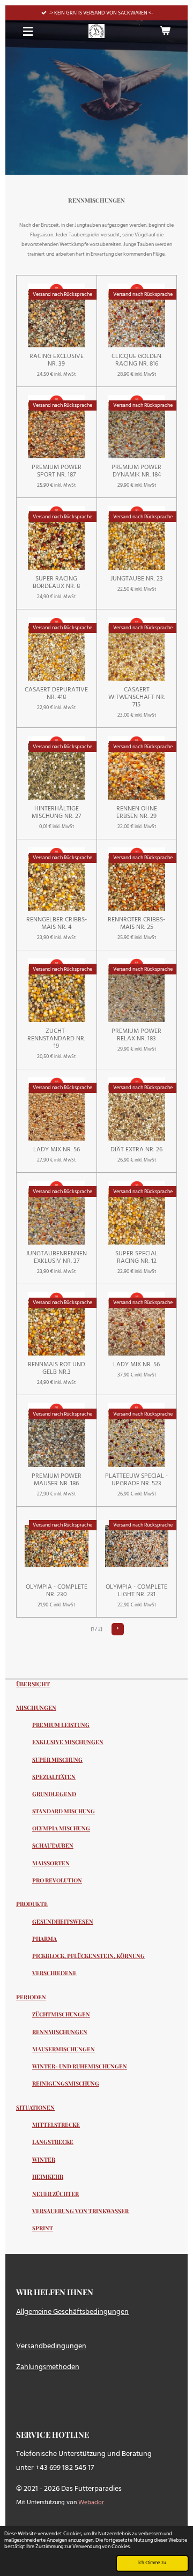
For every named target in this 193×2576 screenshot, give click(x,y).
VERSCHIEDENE (54, 1973)
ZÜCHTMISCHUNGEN (61, 2014)
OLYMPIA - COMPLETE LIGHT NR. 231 (136, 1591)
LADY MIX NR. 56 (57, 1150)
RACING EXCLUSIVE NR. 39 (57, 360)
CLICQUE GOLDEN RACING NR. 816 (136, 360)
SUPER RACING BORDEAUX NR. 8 (56, 583)
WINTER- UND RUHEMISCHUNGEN (80, 2066)
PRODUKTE (32, 1904)
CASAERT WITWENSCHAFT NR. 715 (137, 697)
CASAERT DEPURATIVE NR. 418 (56, 694)
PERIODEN (31, 1997)
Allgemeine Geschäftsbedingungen (72, 2312)
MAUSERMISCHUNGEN (64, 2049)
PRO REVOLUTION (57, 1880)
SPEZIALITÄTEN (54, 1777)
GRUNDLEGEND (54, 1794)
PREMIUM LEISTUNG (61, 1725)
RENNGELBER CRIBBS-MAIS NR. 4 (57, 924)
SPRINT (43, 2228)
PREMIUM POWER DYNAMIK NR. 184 (136, 471)
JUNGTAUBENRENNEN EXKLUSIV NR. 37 (56, 1257)
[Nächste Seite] (118, 1629)
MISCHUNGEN (36, 1707)
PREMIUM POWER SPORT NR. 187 (57, 471)
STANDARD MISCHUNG (64, 1811)
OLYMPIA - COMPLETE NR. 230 (57, 1591)
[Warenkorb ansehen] (165, 31)
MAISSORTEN (51, 1863)
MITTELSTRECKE (56, 2125)
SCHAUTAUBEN (53, 1845)
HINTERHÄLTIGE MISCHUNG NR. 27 (56, 813)
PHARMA (44, 1939)
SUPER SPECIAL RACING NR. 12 (137, 1257)
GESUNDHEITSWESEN (63, 1922)
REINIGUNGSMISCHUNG (66, 2083)
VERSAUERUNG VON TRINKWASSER (80, 2211)
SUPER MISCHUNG (57, 1760)
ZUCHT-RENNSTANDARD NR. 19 (56, 1039)
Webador (91, 2503)
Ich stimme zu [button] (152, 2563)
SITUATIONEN (35, 2107)
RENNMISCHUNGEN (60, 2032)
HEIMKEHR (48, 2177)
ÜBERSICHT (33, 1684)
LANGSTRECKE (53, 2142)
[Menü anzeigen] (28, 31)
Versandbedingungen (51, 2346)
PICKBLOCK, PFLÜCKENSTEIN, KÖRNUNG (88, 1956)
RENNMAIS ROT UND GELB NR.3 (57, 1368)
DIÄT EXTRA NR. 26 (136, 1150)
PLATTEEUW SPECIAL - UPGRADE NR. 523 (136, 1480)
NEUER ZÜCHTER (55, 2194)
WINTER (44, 2160)
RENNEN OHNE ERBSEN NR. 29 (137, 813)
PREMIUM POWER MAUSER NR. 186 (57, 1480)
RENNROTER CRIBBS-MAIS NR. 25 (136, 924)
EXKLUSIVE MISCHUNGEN (68, 1742)
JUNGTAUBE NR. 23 (137, 579)
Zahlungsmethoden (48, 2367)
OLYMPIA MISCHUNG (61, 1828)
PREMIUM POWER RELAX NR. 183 (136, 1035)
